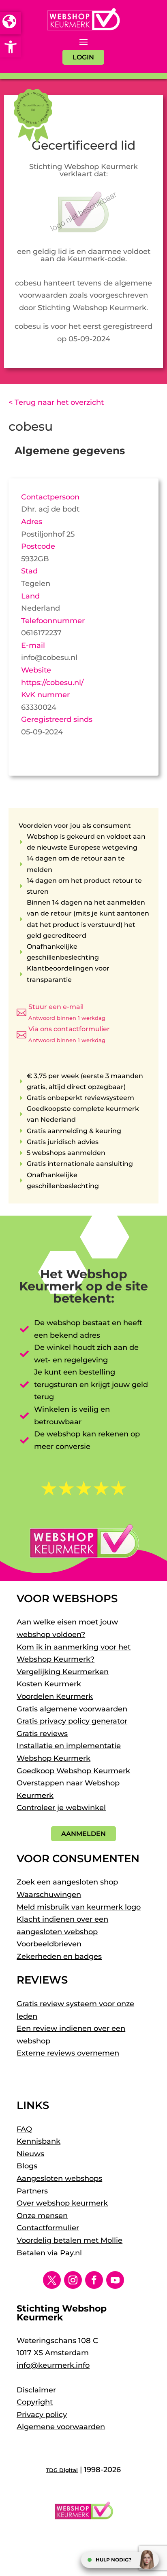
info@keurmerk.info (53, 2365)
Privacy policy (42, 2415)
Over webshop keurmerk (62, 2203)
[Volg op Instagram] (73, 2280)
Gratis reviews (42, 1734)
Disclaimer (36, 2390)
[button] (11, 47)
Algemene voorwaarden (61, 2427)
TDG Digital (62, 2470)
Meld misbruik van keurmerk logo (79, 1907)
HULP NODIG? (113, 2560)
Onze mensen (42, 2216)
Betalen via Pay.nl (49, 2253)
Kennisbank (39, 2141)
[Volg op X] (52, 2280)
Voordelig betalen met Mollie (70, 2240)
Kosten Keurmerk (49, 1684)
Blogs (27, 2166)
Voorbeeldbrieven (49, 1944)
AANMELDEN (83, 1834)
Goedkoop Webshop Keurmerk (73, 1771)
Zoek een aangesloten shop (67, 1882)
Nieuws (30, 2154)
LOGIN (83, 57)
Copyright (35, 2402)
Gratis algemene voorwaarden (72, 1709)
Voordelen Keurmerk (55, 1696)
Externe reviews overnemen (68, 2053)
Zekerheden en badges (59, 1956)
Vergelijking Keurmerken (63, 1672)
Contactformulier (48, 2228)
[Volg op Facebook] (94, 2280)
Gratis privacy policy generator (72, 1721)
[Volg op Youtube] (115, 2280)
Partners (32, 2191)
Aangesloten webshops (59, 2178)
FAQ (24, 2129)
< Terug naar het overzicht (56, 402)
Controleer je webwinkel (61, 1808)
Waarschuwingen (49, 1895)
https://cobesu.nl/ (52, 683)
